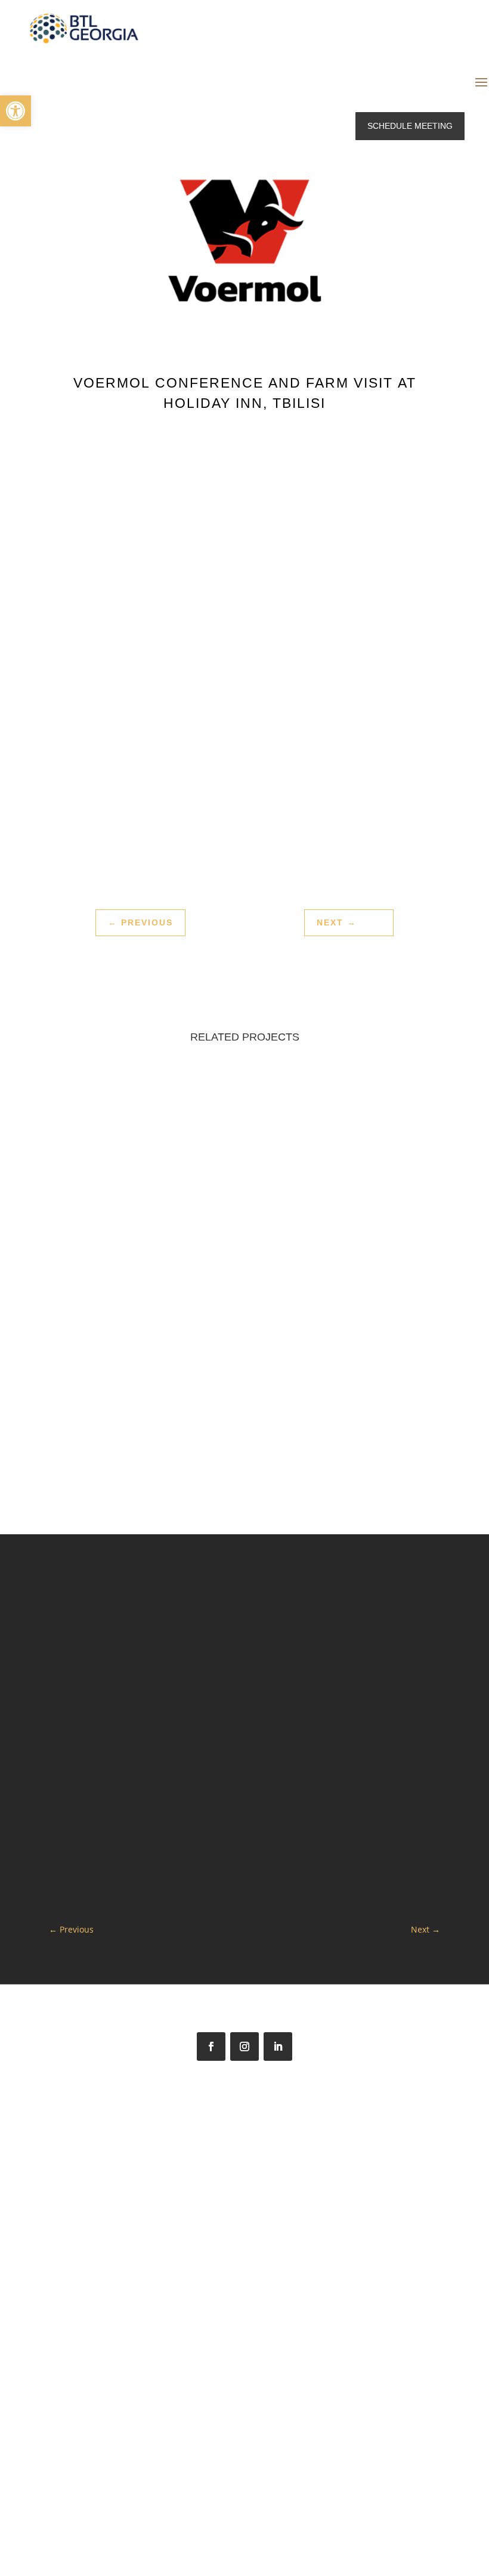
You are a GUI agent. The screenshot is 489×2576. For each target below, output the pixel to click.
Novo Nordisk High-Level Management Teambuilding (141, 1227)
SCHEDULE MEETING (410, 126)
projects (172, 1268)
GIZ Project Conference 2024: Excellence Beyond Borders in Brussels (348, 1227)
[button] (16, 111)
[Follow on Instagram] (244, 2046)
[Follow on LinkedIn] (278, 2046)
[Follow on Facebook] (211, 2046)
